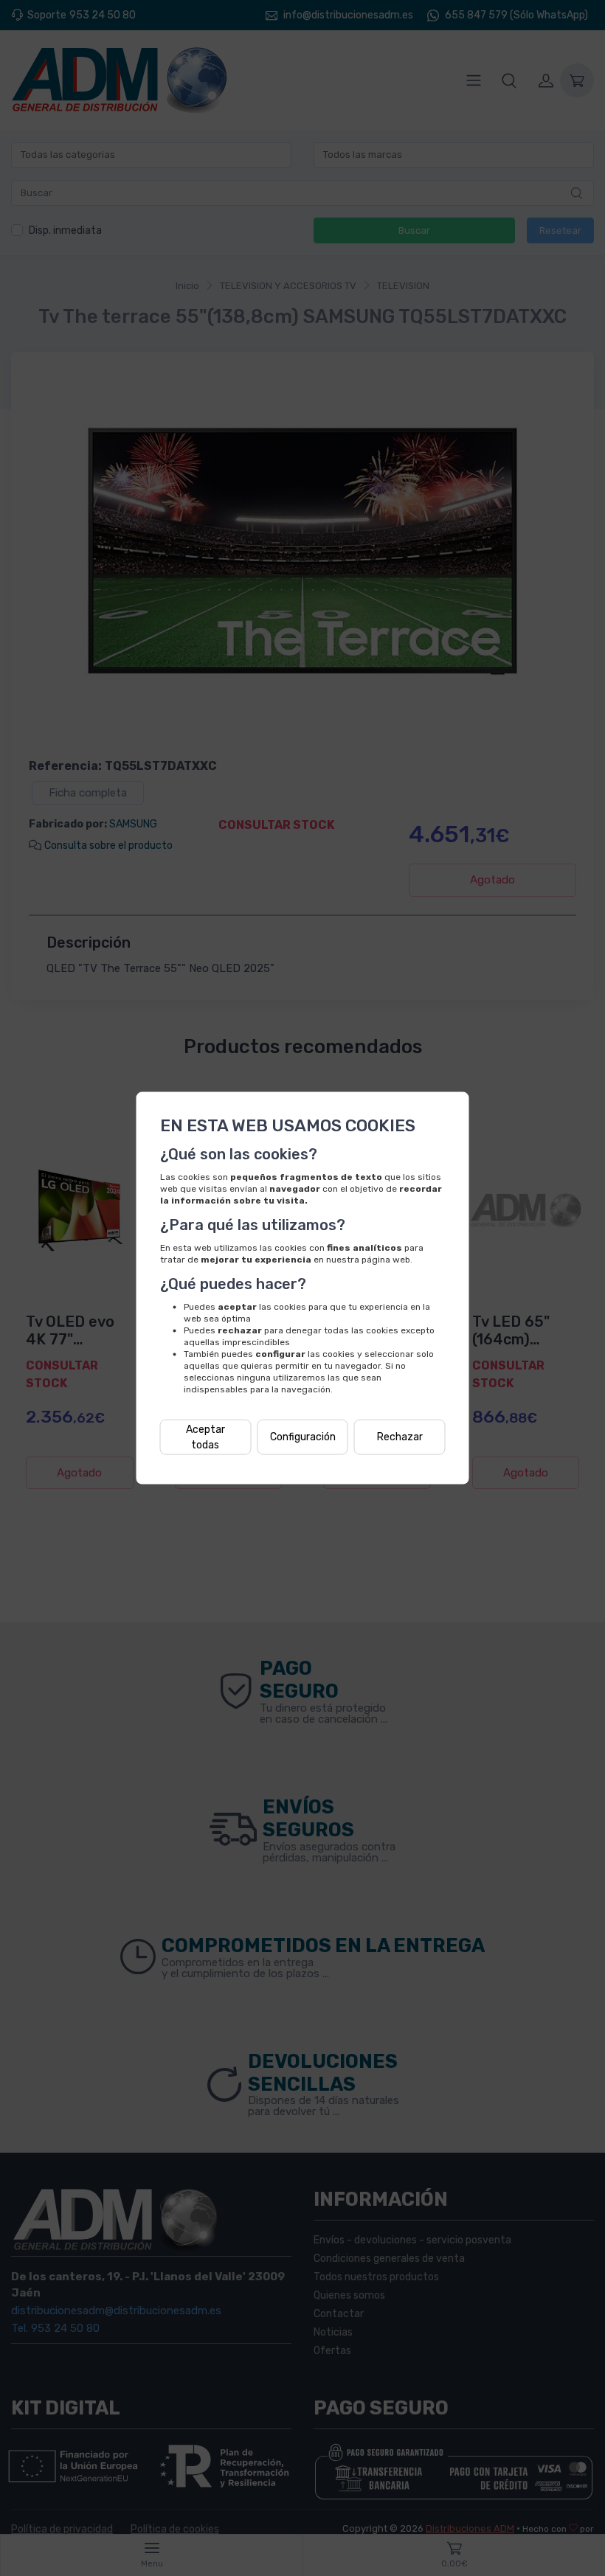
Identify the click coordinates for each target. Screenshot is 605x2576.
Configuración (303, 1437)
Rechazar (400, 1437)
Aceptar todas (205, 1437)
